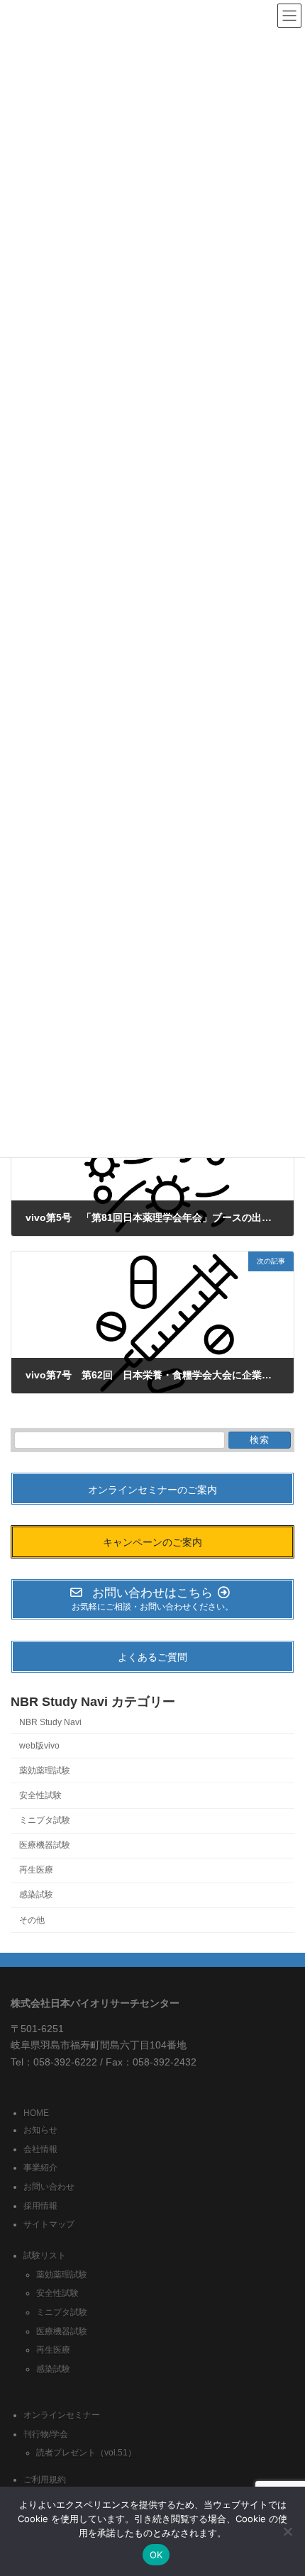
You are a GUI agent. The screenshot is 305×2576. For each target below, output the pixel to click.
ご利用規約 (45, 2480)
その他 (32, 1919)
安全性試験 (40, 1795)
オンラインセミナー (62, 2415)
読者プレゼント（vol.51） (86, 2453)
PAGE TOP (283, 2483)
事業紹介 (40, 2168)
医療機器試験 (45, 1845)
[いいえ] (287, 2531)
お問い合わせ (49, 2187)
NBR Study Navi (50, 1722)
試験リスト (45, 2256)
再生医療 (36, 1870)
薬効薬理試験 (45, 1770)
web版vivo (39, 1745)
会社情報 (40, 2149)
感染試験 (36, 1895)
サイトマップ (49, 2224)
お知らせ (40, 2130)
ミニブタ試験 (45, 1820)
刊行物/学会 (46, 2434)
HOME (36, 2112)
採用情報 (40, 2205)
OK (156, 2555)
